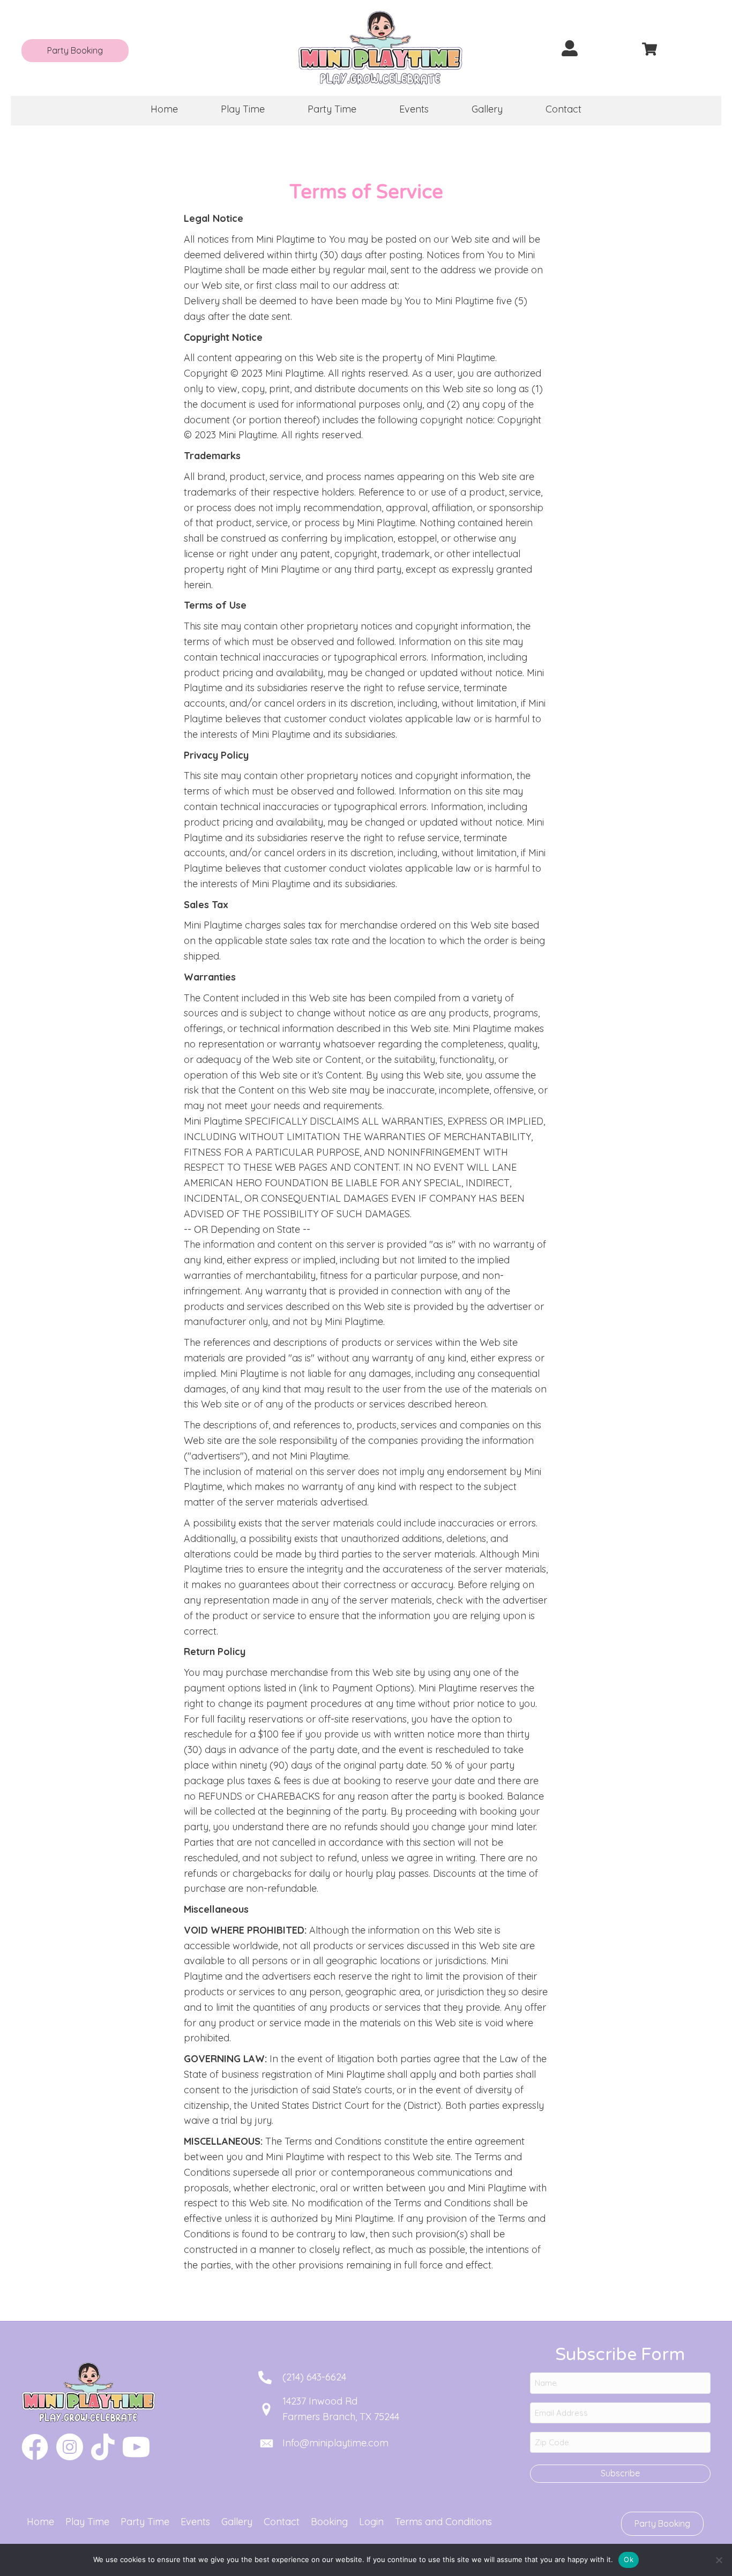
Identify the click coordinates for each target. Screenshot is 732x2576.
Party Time (145, 2522)
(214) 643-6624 (314, 2377)
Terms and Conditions (443, 2522)
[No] (719, 2560)
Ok (629, 2559)
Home (40, 2522)
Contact (282, 2522)
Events (195, 2522)
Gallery (237, 2522)
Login (371, 2522)
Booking (329, 2522)
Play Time (87, 2522)
